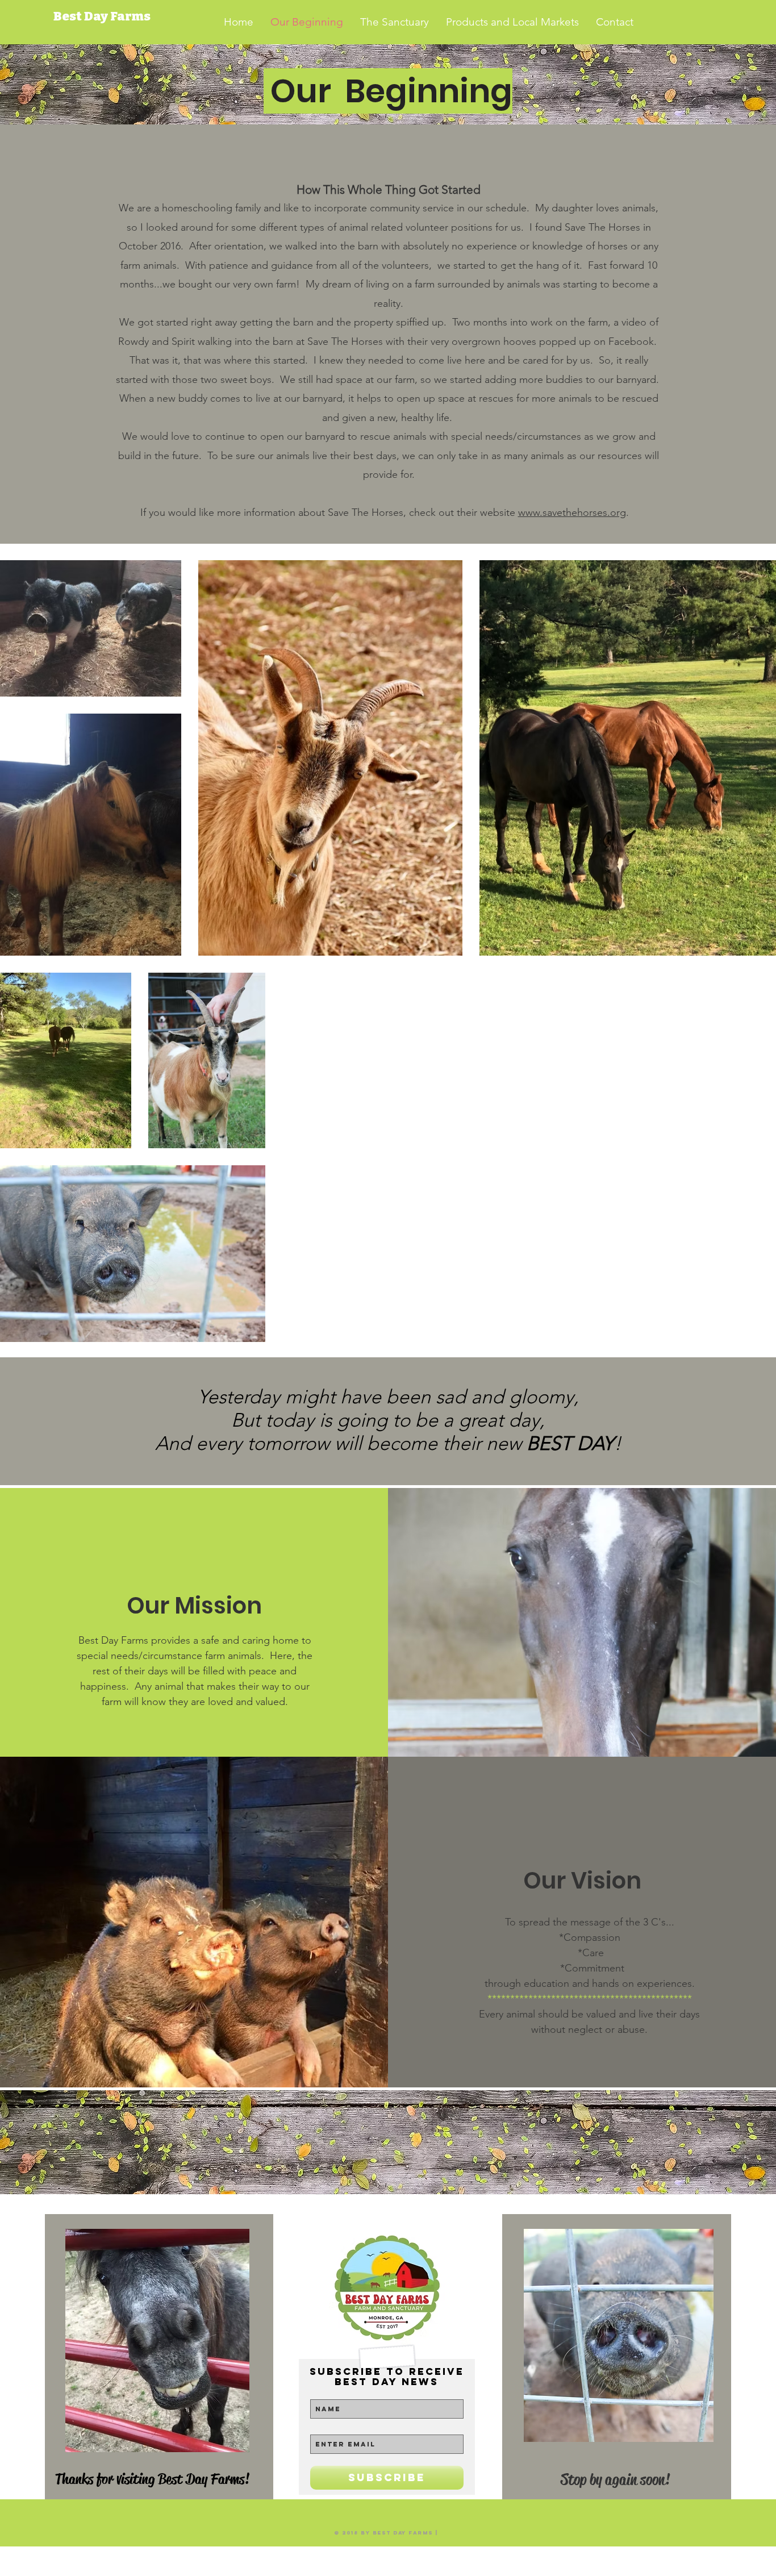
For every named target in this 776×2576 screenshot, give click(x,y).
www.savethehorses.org (572, 512)
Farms (130, 16)
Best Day (82, 16)
